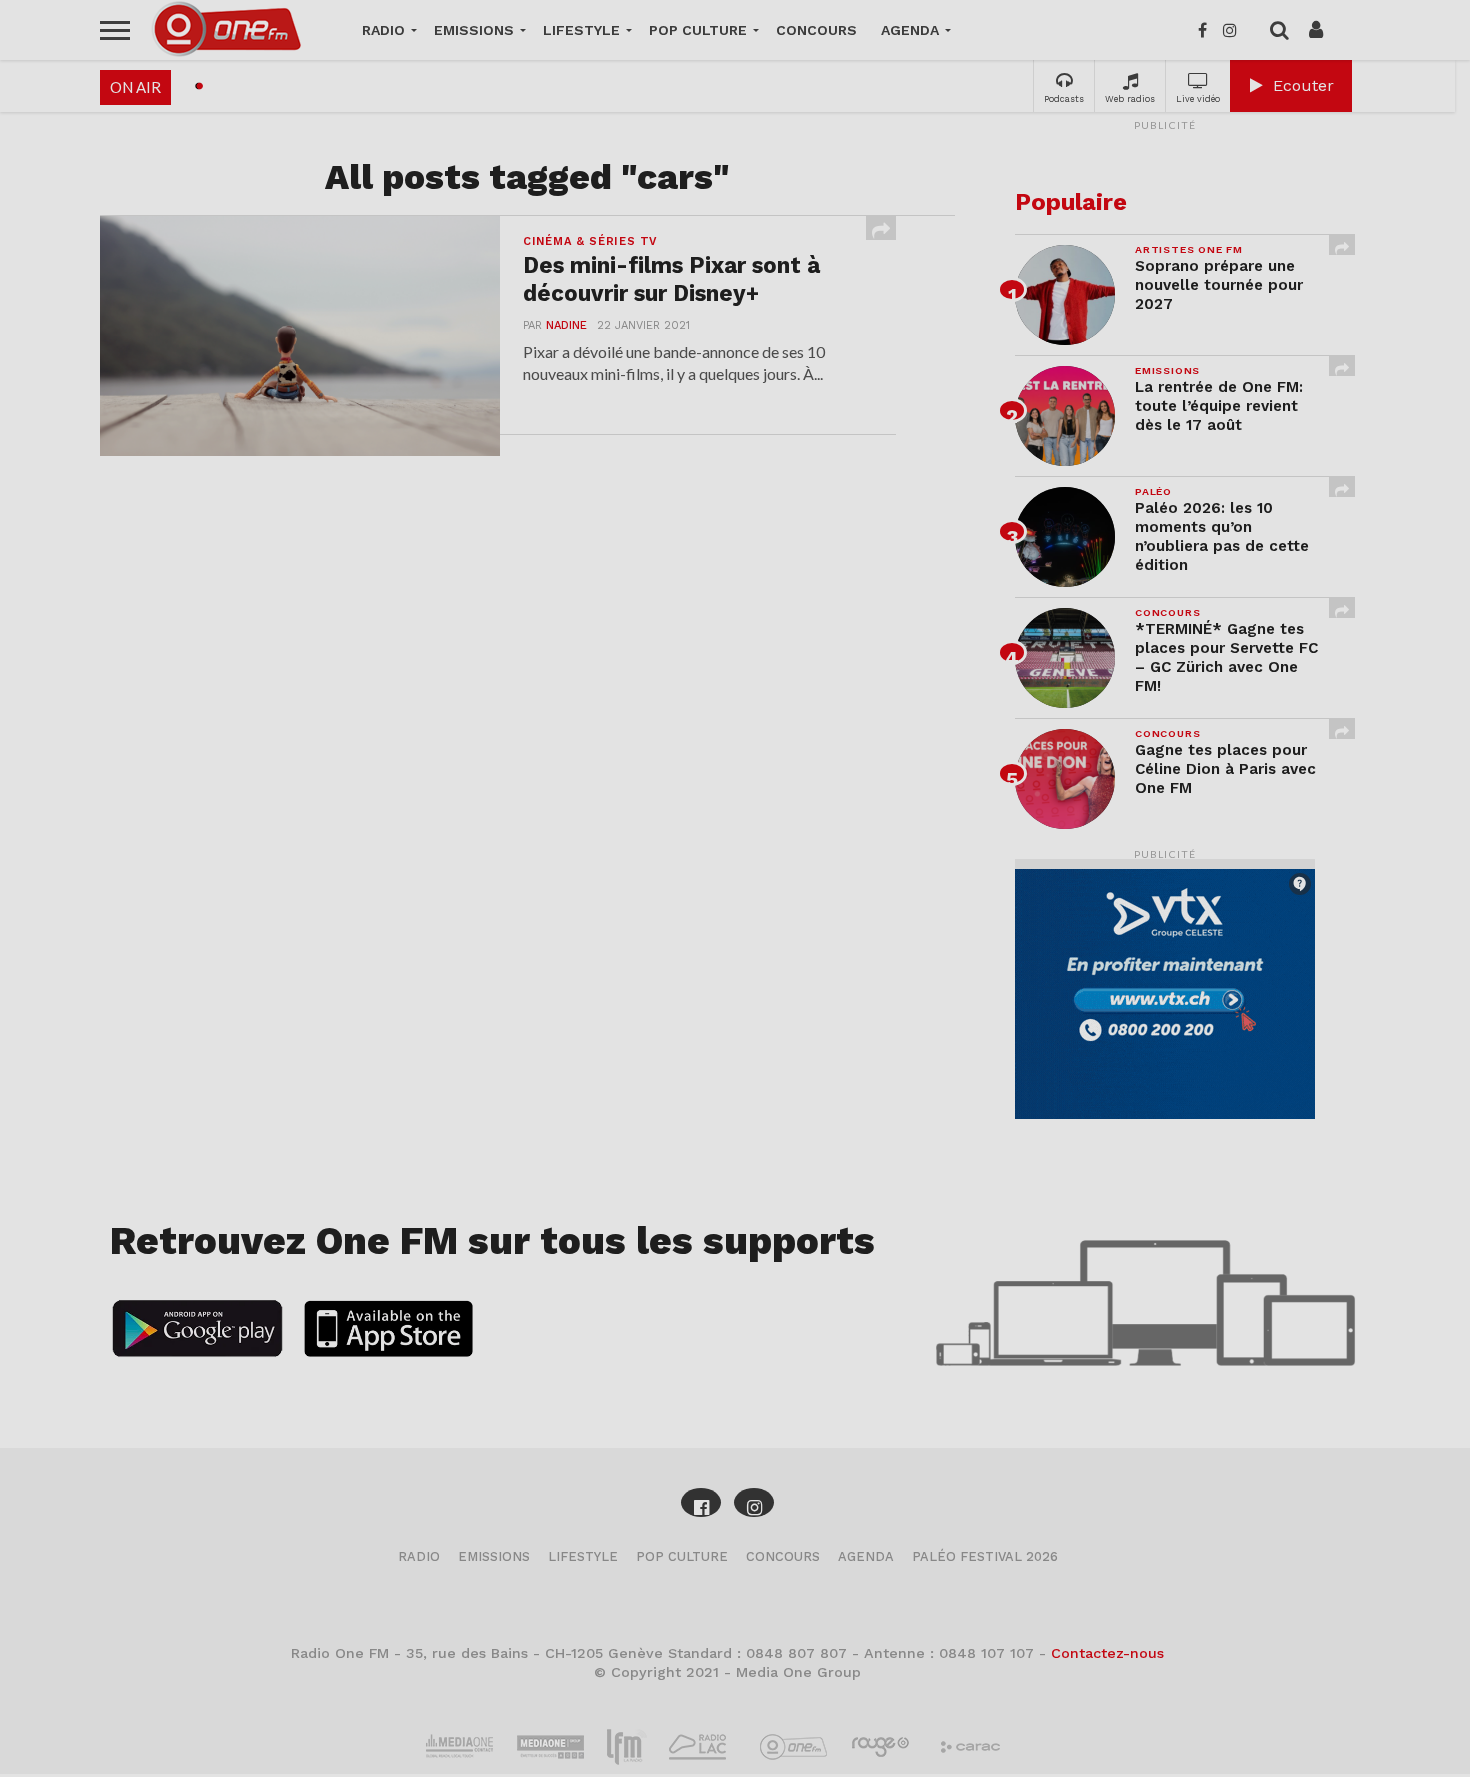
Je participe (735, 905)
